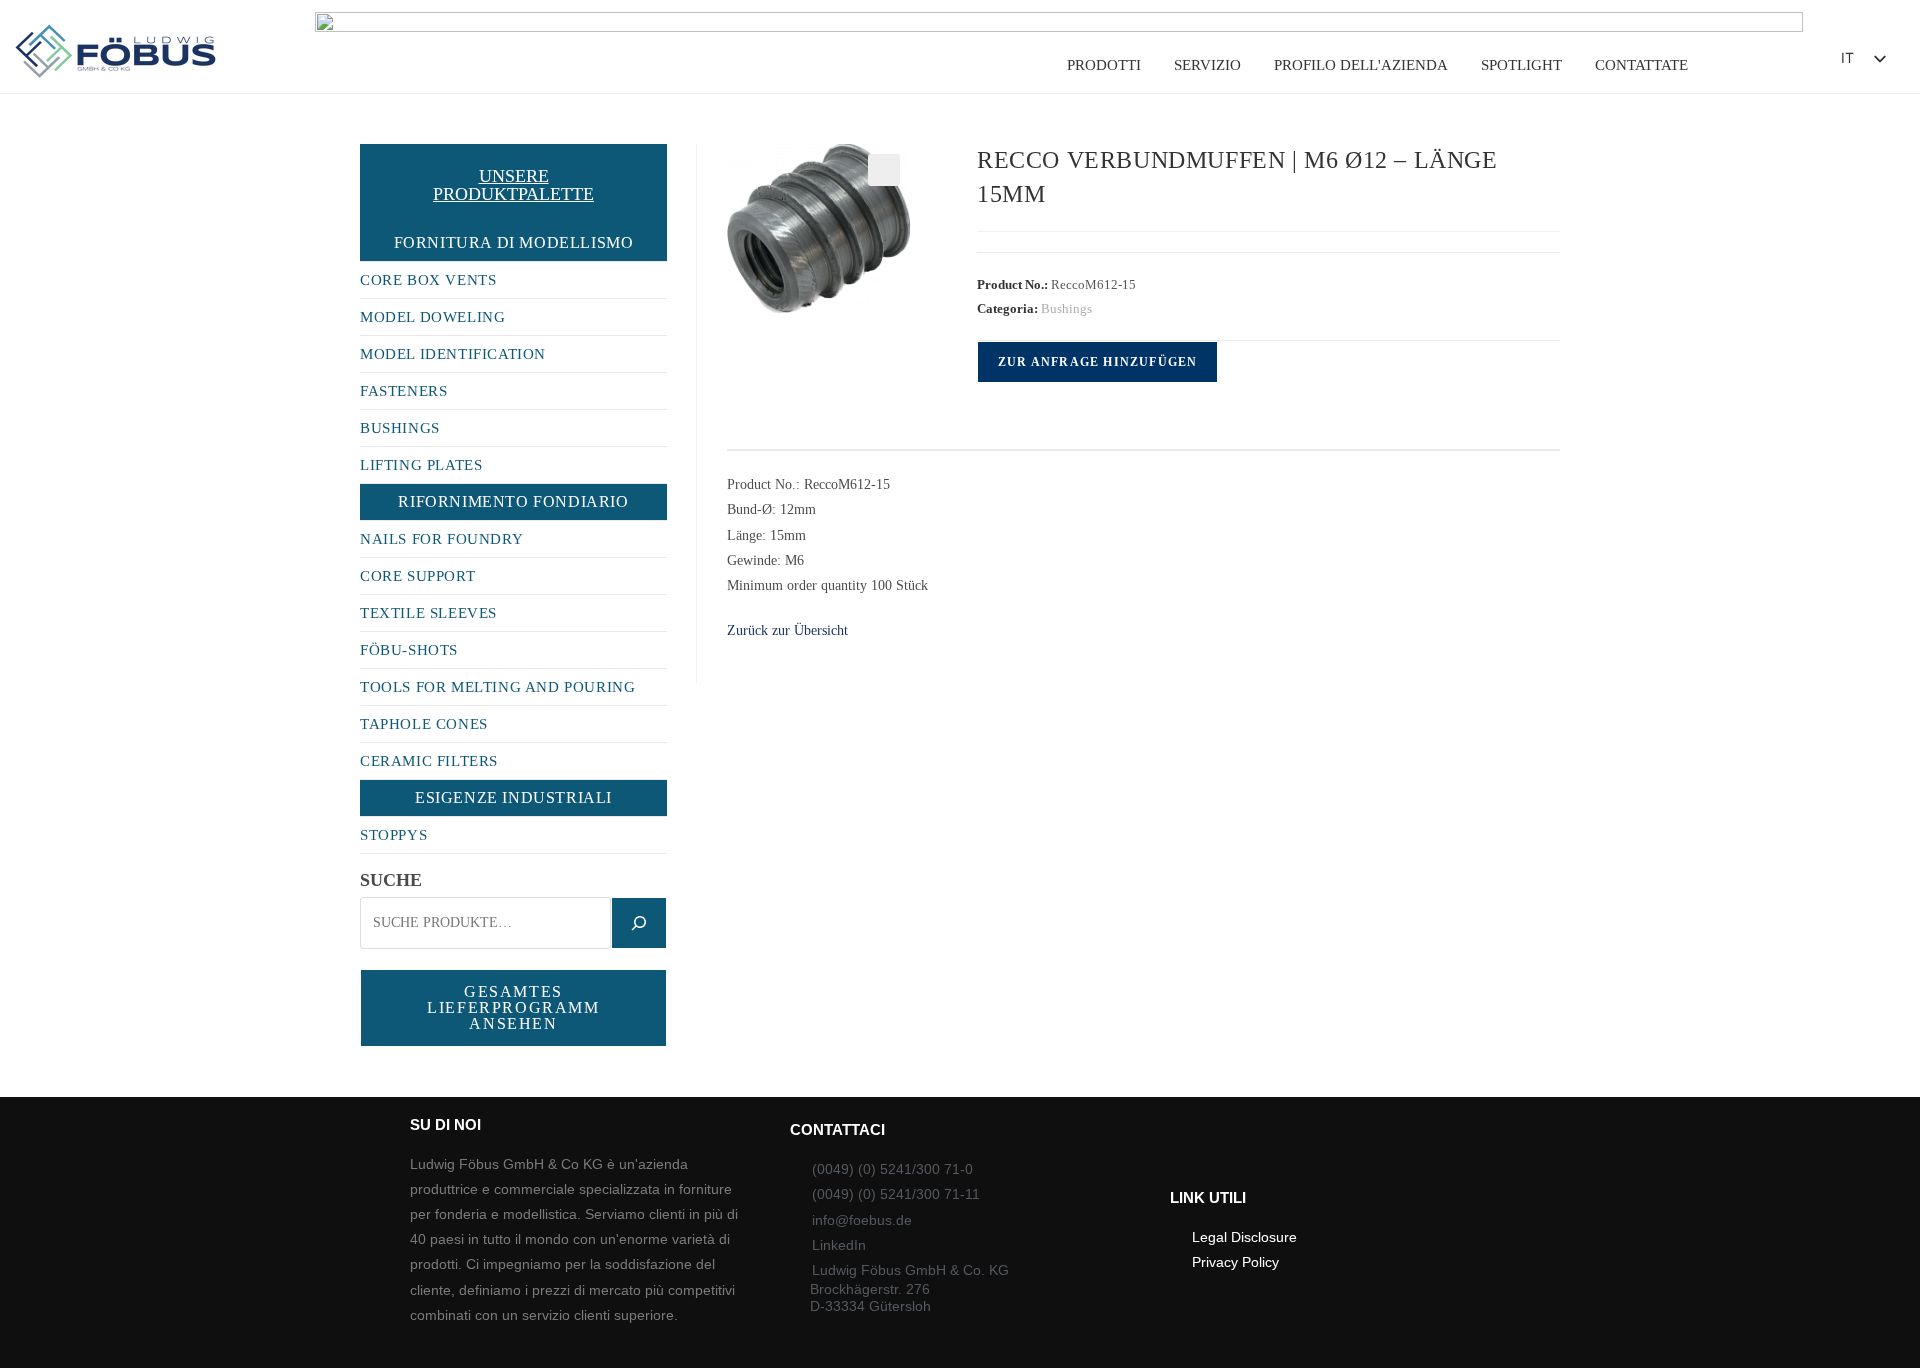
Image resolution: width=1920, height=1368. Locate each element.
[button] (1771, 63)
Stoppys (393, 835)
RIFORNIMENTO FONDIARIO (513, 501)
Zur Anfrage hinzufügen (1097, 362)
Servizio (1207, 65)
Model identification (453, 354)
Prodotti (1104, 65)
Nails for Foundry (441, 539)
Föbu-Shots (409, 650)
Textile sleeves (428, 613)
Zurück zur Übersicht (787, 630)
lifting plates (421, 465)
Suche (391, 880)
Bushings (1066, 308)
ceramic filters (429, 761)
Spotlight (1521, 65)
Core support (417, 576)
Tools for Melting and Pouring (497, 687)
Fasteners (403, 391)
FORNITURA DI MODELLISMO (514, 242)
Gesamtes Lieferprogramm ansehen (513, 1007)
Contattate (1641, 65)
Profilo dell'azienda (1361, 65)
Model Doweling (432, 317)
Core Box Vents (428, 280)
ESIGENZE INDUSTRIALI (513, 797)
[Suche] (639, 923)
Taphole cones (424, 724)
